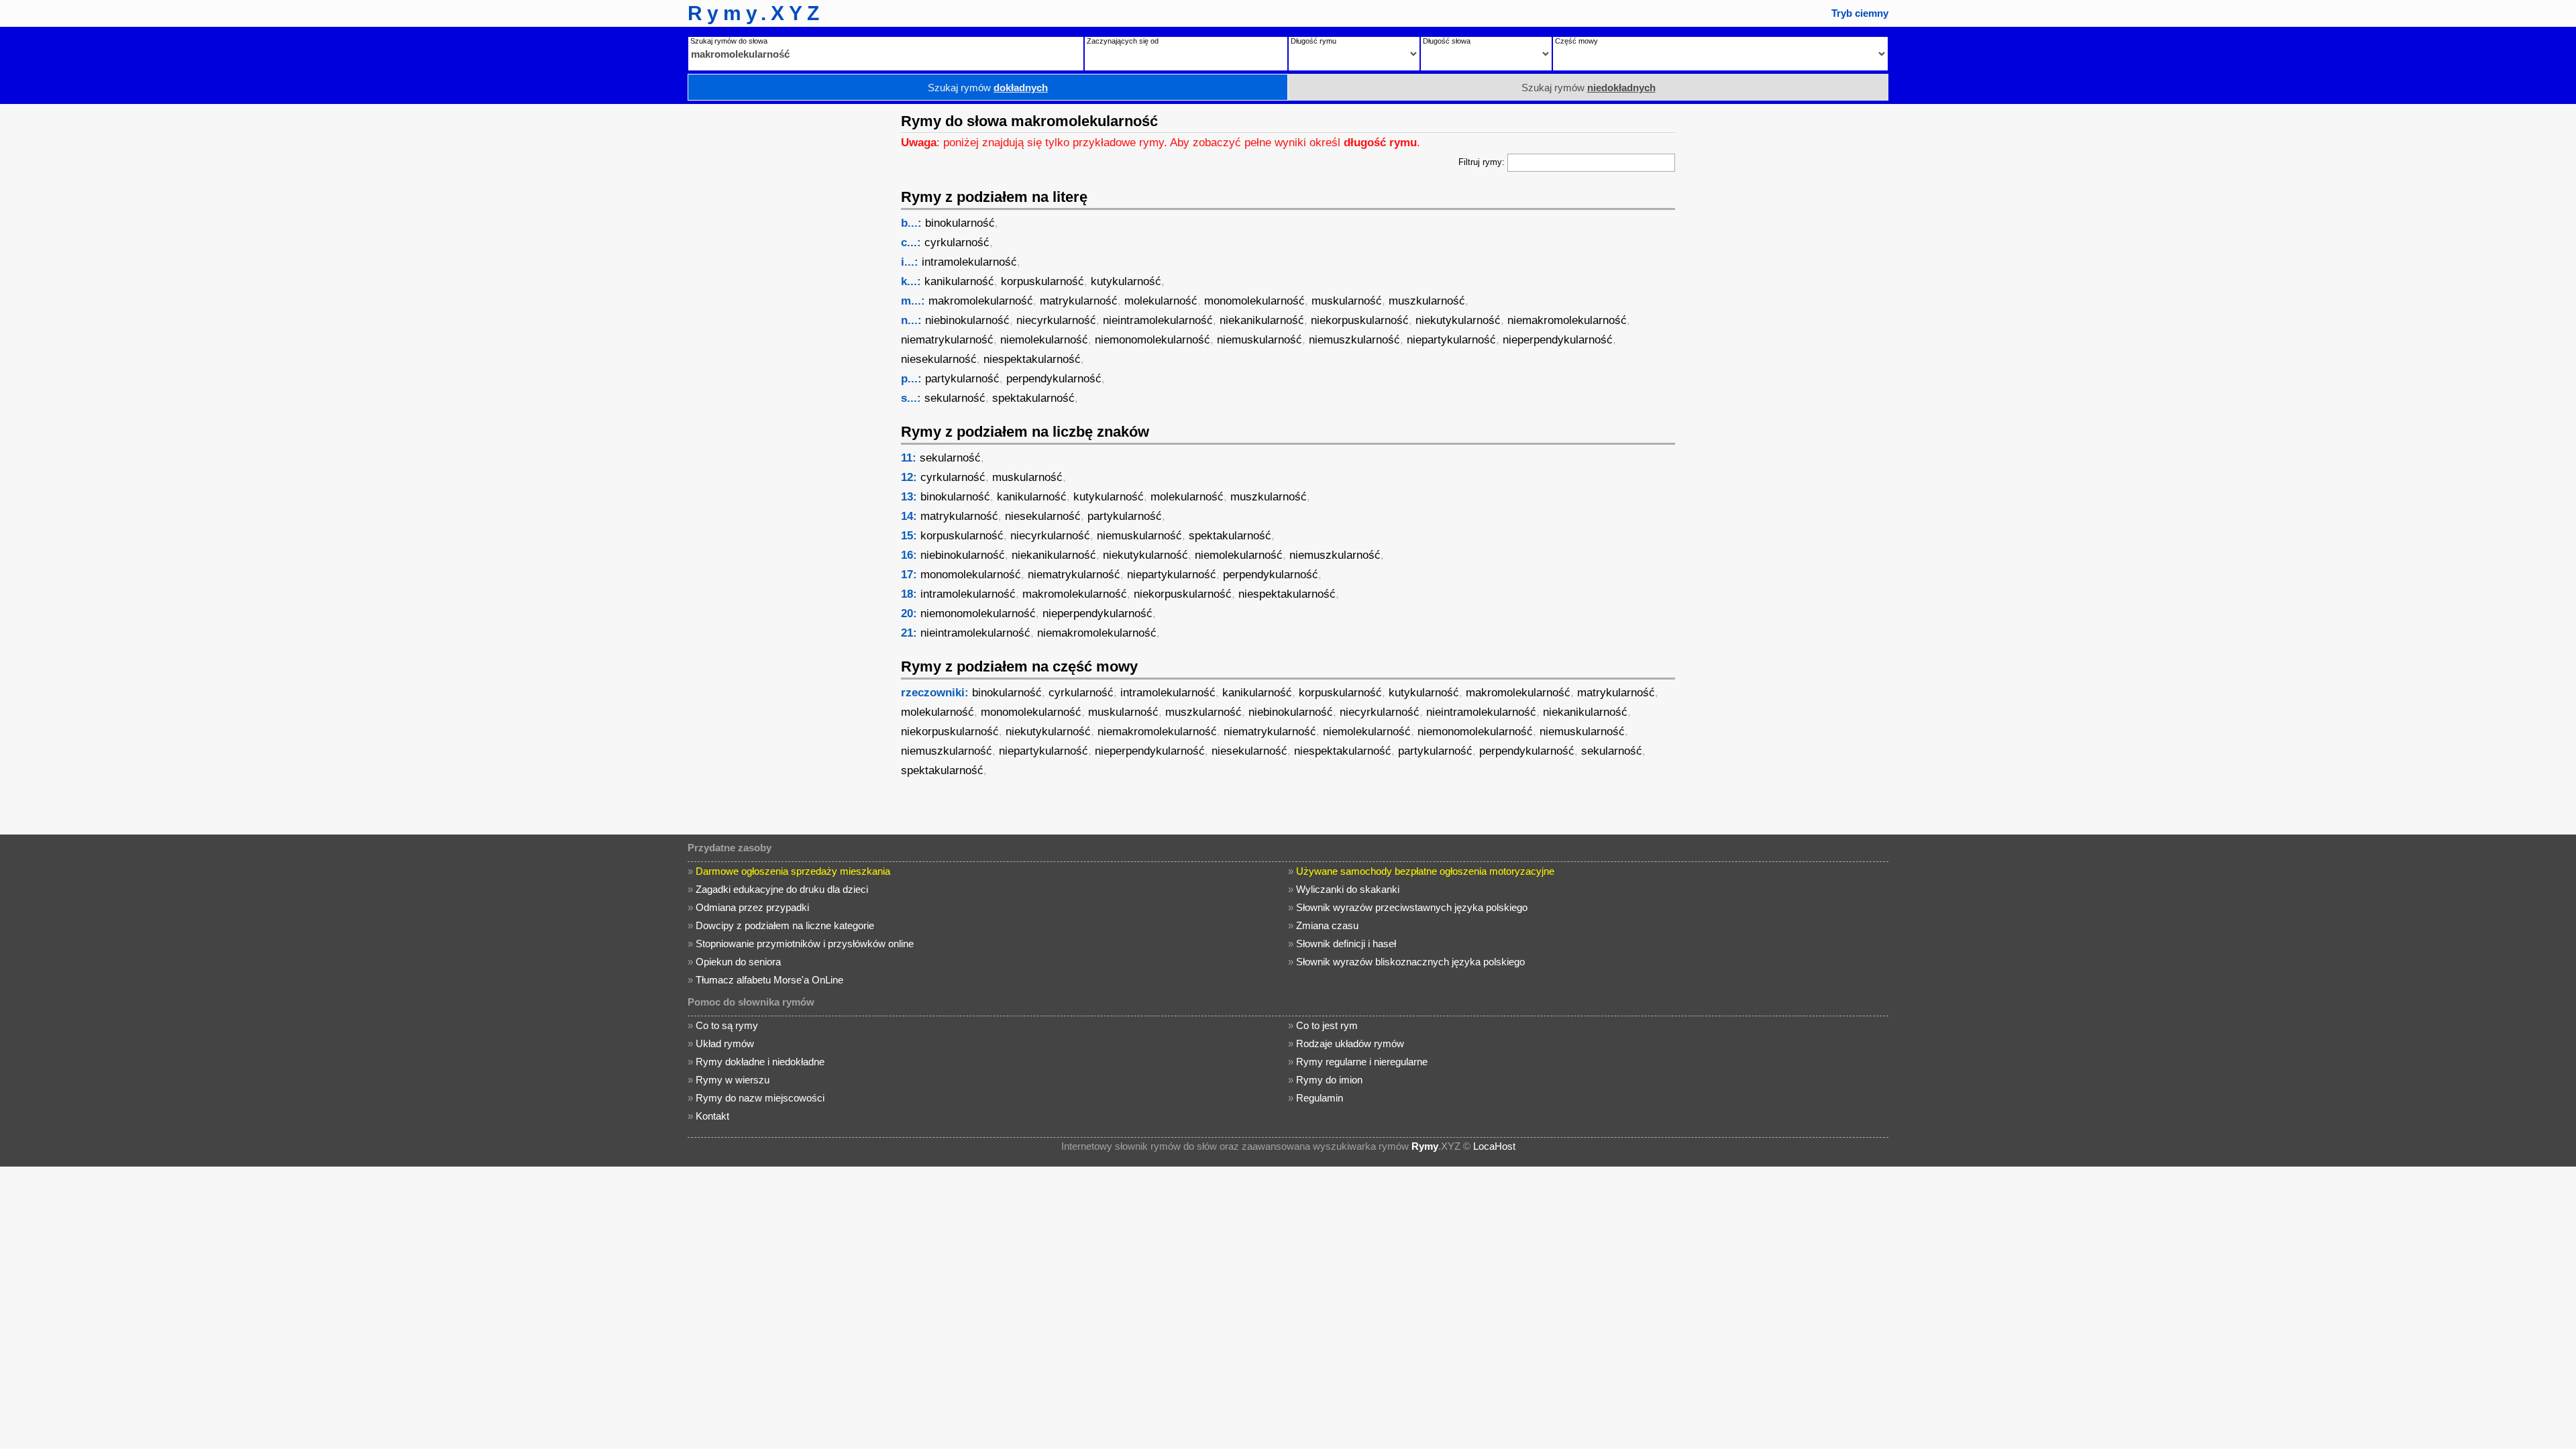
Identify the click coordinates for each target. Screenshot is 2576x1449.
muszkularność (1427, 301)
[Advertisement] (788, 305)
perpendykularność (1054, 379)
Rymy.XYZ (756, 13)
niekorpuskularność (1360, 320)
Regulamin (1320, 1098)
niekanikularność (1262, 320)
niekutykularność (1458, 320)
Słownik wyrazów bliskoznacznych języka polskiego (1410, 962)
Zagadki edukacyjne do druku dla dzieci (782, 889)
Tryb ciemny (1860, 13)
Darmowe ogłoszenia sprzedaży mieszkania (793, 871)
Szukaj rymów (988, 88)
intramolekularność (969, 262)
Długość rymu (1313, 41)
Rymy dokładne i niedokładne (760, 1062)
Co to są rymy (727, 1025)
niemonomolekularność (1152, 340)
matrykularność (1079, 301)
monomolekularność (1254, 301)
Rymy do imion (1329, 1080)
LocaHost (1494, 1146)
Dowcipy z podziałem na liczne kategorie (785, 925)
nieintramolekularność (1158, 320)
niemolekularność (1044, 340)
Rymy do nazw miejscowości (760, 1098)
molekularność (1161, 301)
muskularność (1347, 301)
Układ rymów (725, 1043)
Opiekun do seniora (738, 962)
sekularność (955, 398)
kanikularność (959, 281)
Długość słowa (1447, 41)
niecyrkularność (1056, 320)
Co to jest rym (1327, 1025)
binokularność (960, 223)
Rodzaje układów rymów (1350, 1043)
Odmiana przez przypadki (752, 907)
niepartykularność (1451, 340)
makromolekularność (981, 301)
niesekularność (939, 359)
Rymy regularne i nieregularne (1362, 1062)
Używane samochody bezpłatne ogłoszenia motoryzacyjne (1425, 871)
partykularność (962, 379)
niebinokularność (967, 320)
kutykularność (1126, 281)
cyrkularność (957, 243)
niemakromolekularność (1567, 320)
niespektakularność (1032, 359)
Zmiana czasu (1327, 925)
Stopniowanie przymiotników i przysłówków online (805, 944)
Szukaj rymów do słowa (729, 41)
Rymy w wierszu (733, 1080)
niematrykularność (947, 340)
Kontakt (712, 1116)
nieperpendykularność (1558, 340)
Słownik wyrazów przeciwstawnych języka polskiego (1412, 907)
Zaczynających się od (1123, 41)
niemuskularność (1259, 340)
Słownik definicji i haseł (1346, 944)
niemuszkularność (1354, 340)
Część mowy (1576, 41)
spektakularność (1033, 398)
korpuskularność (1042, 281)
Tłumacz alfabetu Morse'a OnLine (769, 980)
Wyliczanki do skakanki (1348, 889)
